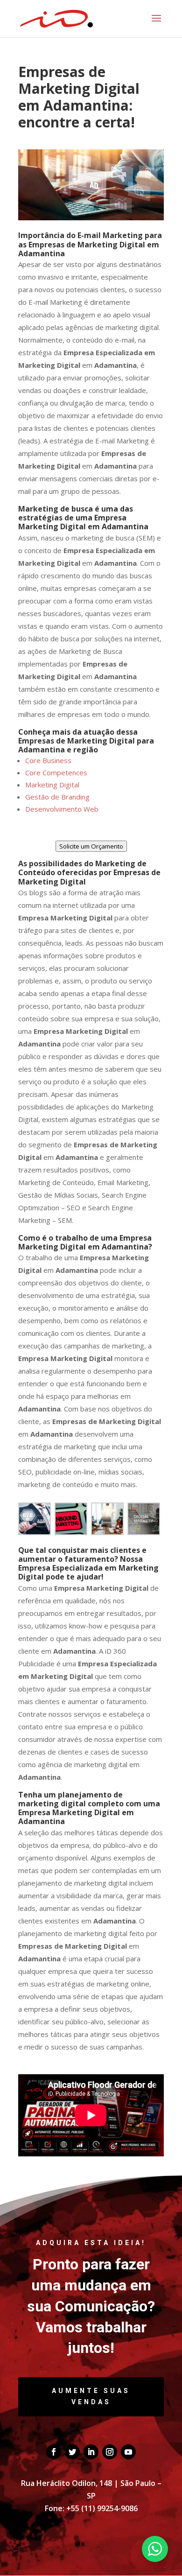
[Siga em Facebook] (54, 2452)
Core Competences (56, 772)
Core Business (48, 760)
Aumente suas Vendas (91, 2396)
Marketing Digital (52, 785)
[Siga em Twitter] (72, 2452)
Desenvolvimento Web (62, 809)
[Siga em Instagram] (110, 2452)
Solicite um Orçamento (91, 846)
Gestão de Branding (57, 797)
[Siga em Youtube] (128, 2452)
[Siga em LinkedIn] (91, 2452)
